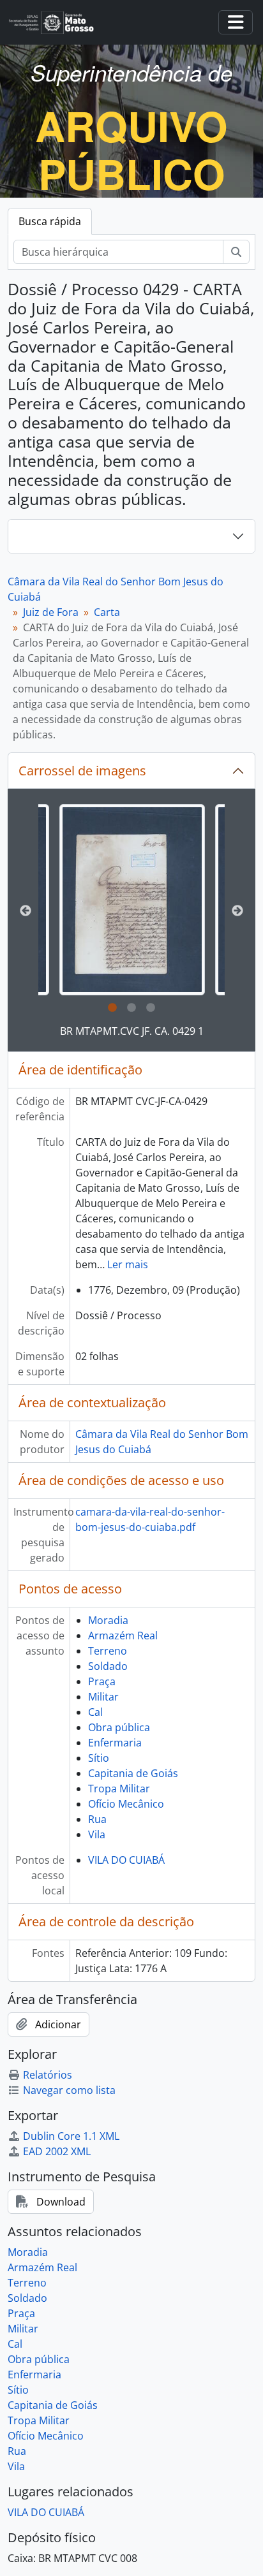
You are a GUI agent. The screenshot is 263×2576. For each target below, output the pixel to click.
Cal (95, 1712)
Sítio (99, 1758)
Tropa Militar (119, 1789)
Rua (97, 1819)
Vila (97, 1834)
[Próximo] (237, 911)
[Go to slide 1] (112, 1008)
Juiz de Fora (51, 612)
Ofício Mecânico (126, 1804)
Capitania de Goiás (133, 1773)
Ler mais (128, 1264)
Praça (102, 1681)
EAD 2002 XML (57, 2151)
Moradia (108, 1620)
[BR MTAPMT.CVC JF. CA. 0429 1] (132, 900)
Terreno (108, 1651)
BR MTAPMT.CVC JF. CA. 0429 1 (132, 1031)
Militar (103, 1697)
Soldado (108, 1666)
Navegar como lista (69, 2090)
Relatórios (48, 2075)
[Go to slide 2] (131, 1008)
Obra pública (119, 1727)
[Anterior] (26, 911)
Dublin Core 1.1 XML (71, 2136)
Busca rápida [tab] (50, 221)
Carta (107, 612)
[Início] (56, 23)
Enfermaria (115, 1743)
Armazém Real (123, 1636)
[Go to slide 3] (151, 1008)
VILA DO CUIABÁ (126, 1860)
